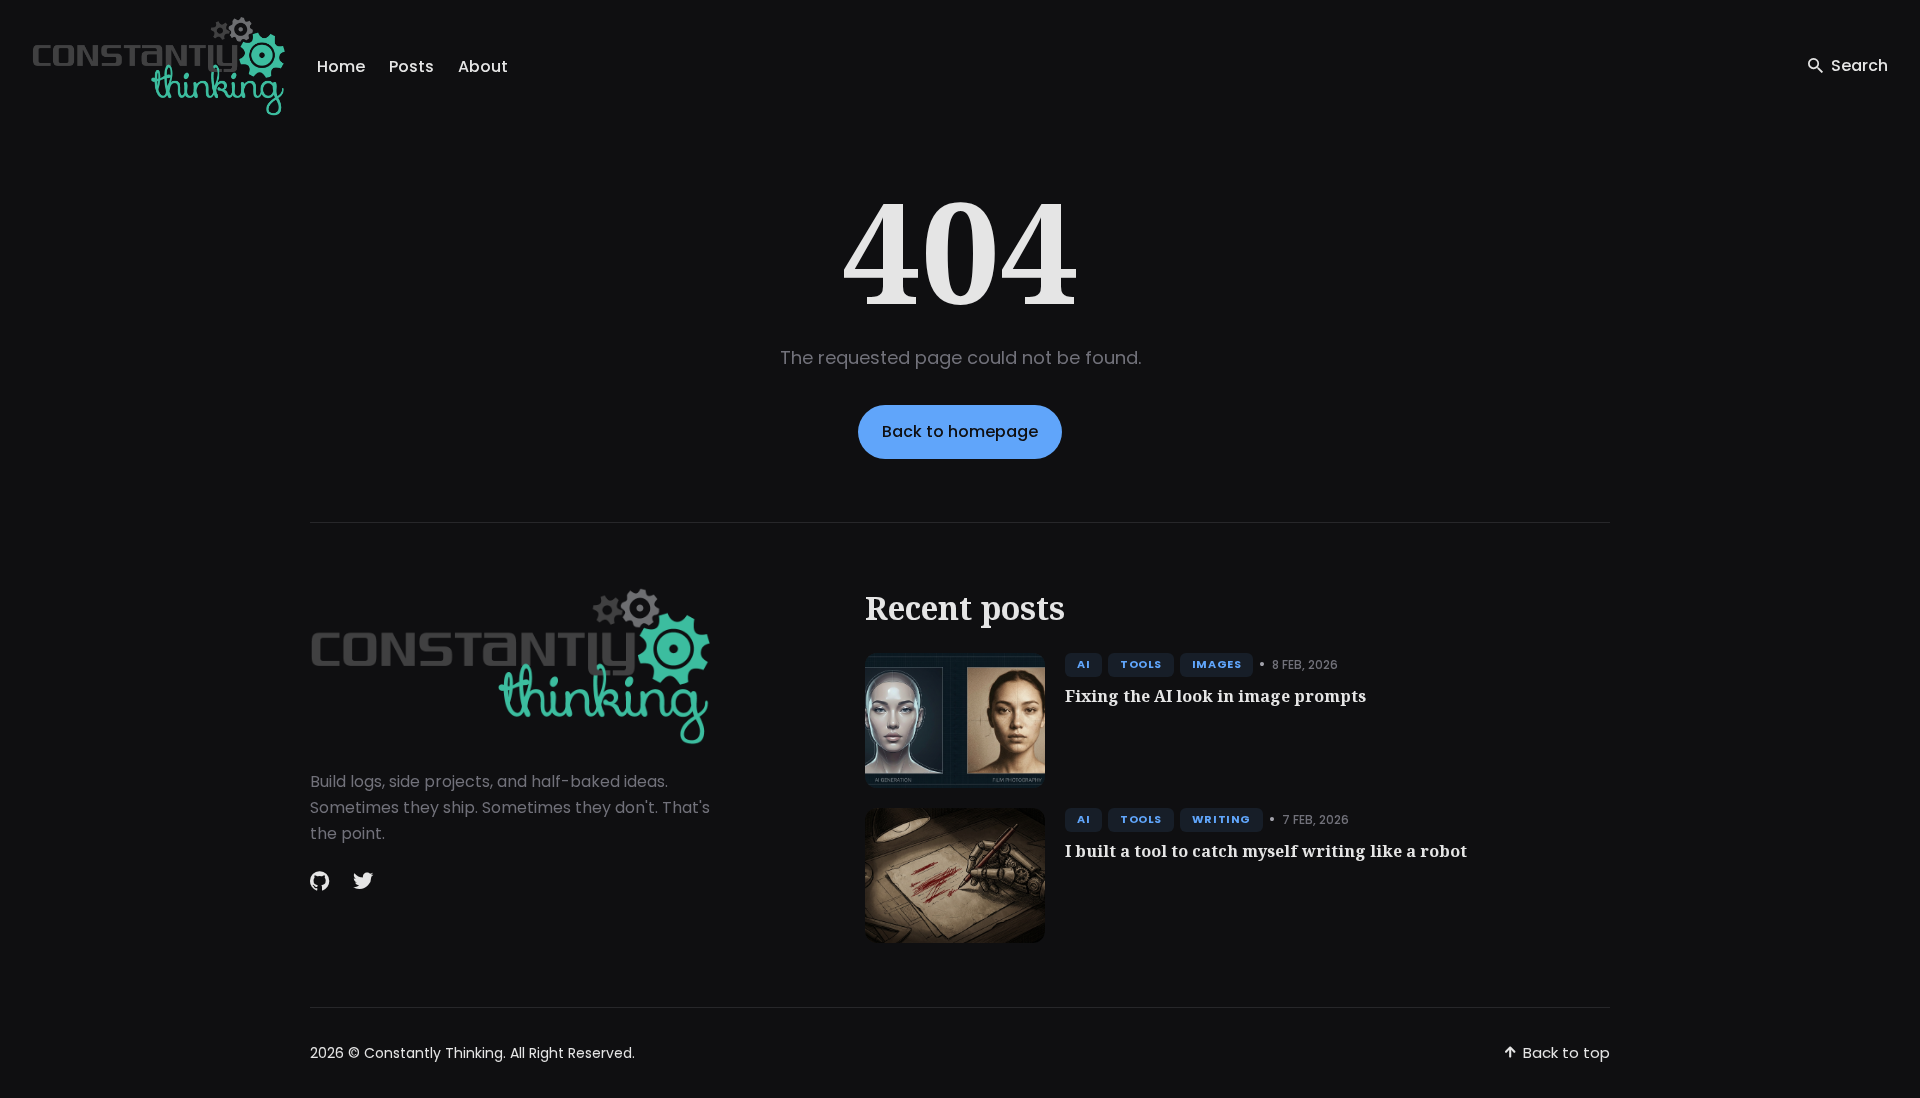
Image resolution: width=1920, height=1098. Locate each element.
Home (341, 66)
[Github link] (321, 881)
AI (1083, 664)
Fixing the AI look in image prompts (1215, 696)
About (483, 66)
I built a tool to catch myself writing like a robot (1266, 851)
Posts (411, 66)
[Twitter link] (363, 881)
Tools (1141, 664)
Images (1216, 664)
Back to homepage (960, 431)
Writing (1221, 819)
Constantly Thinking (433, 1053)
